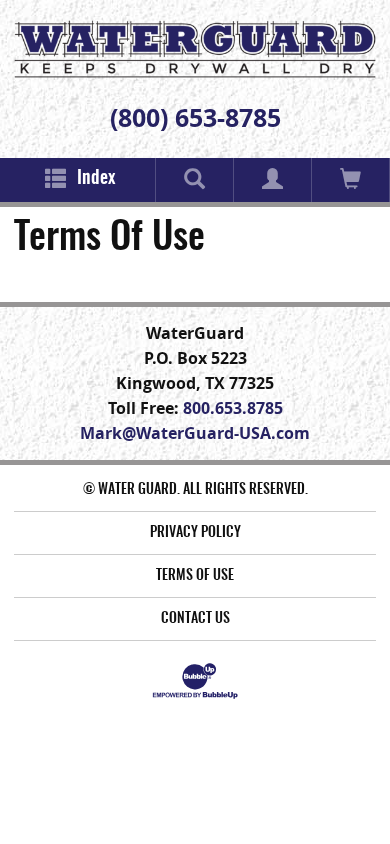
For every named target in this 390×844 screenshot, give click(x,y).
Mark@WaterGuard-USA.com (195, 433)
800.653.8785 (233, 408)
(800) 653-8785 (195, 117)
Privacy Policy (195, 533)
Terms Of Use (195, 576)
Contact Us (195, 619)
